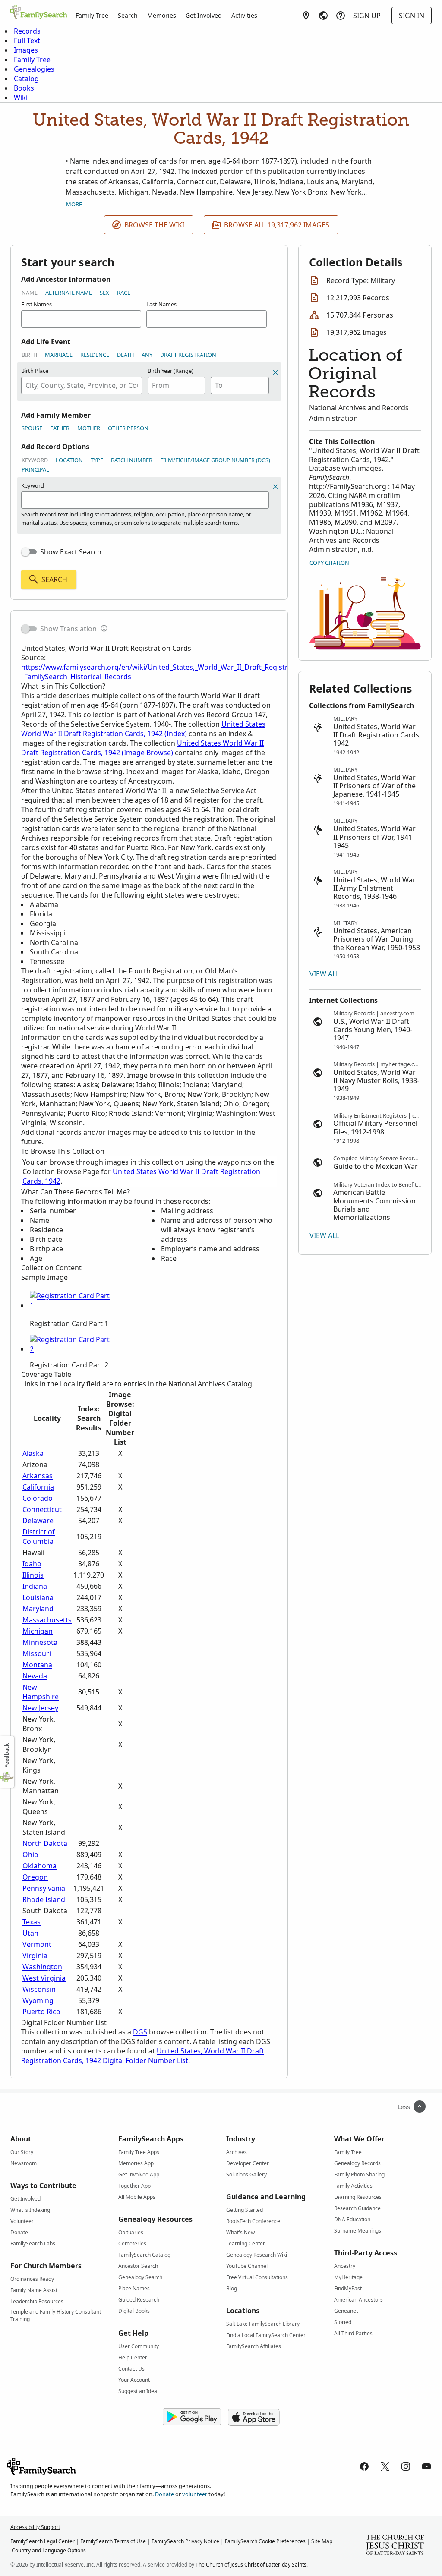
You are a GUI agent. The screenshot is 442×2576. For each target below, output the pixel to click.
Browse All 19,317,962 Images (277, 225)
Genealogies (34, 69)
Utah (30, 1933)
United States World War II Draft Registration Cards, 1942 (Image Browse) (142, 748)
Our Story (22, 2152)
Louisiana (38, 1597)
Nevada (35, 1676)
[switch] (29, 552)
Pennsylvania (44, 1888)
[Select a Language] (323, 16)
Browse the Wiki (154, 225)
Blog (232, 2288)
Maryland (38, 1609)
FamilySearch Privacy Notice (185, 2541)
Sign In (412, 16)
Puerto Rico (41, 2012)
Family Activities (353, 2186)
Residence (95, 355)
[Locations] (306, 16)
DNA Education (352, 2219)
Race (124, 293)
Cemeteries (132, 2244)
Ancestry (345, 2266)
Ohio (30, 1855)
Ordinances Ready (32, 2279)
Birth (29, 355)
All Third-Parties (353, 2333)
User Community (139, 2346)
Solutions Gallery (246, 2174)
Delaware (38, 1521)
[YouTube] (426, 2466)
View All (324, 974)
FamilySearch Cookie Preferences (265, 2541)
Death (125, 355)
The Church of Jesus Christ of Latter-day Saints (251, 2565)
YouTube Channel (247, 2266)
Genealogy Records (357, 2163)
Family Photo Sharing (359, 2174)
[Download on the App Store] (254, 2417)
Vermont (37, 1944)
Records (27, 31)
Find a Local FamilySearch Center (266, 2335)
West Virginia (44, 1978)
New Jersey (40, 1708)
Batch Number (132, 460)
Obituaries (131, 2232)
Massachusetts (47, 1620)
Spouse (32, 428)
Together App (134, 2186)
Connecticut (42, 1509)
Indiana (35, 1586)
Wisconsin (39, 1989)
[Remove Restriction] (275, 487)
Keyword (35, 460)
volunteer (195, 2494)
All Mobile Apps (137, 2197)
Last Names (161, 304)
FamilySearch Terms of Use (113, 2541)
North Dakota (45, 1843)
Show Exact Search (71, 552)
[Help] (341, 16)
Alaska (33, 1453)
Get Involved (204, 15)
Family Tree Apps (139, 2152)
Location (69, 460)
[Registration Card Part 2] (71, 1349)
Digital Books (134, 2311)
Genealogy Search (140, 2277)
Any (147, 355)
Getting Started (245, 2210)
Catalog (26, 79)
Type (97, 460)
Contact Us (131, 2369)
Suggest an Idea (138, 2391)
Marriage (59, 355)
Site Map (322, 2541)
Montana (37, 1665)
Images (26, 50)
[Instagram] (406, 2466)
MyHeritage (348, 2277)
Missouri (37, 1653)
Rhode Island (44, 1899)
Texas (32, 1922)
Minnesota (40, 1642)
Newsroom (24, 2163)
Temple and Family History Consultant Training (56, 2313)
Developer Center (248, 2163)
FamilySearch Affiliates (254, 2346)
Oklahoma (39, 1866)
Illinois (33, 1575)
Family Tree (92, 15)
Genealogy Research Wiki (257, 2255)
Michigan (38, 1631)
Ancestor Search (138, 2266)
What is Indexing (30, 2210)
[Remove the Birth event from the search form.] (275, 372)
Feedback (7, 1756)
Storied (343, 2322)
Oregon (35, 1877)
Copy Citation (329, 563)
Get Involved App (139, 2174)
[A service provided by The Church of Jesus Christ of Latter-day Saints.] (395, 2546)
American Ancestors (358, 2300)
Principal (35, 469)
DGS (140, 2032)
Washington (42, 1967)
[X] (385, 2466)
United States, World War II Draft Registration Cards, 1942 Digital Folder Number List (143, 2056)
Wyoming (38, 2000)
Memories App (136, 2163)
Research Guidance (357, 2208)
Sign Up (367, 16)
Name (30, 293)
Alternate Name (69, 293)
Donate (19, 2232)
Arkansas (38, 1476)
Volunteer (22, 2221)
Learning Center (246, 2244)
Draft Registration (188, 355)
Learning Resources (358, 2197)
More (74, 204)
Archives (237, 2152)
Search (128, 15)
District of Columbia (39, 1537)
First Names (36, 304)
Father (60, 428)
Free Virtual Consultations (257, 2277)
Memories (162, 15)
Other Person (128, 428)
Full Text (27, 41)
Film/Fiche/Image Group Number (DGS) (215, 460)
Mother (89, 428)
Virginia (35, 1956)
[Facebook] (364, 2466)
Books (24, 88)
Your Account (134, 2380)
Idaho (32, 1564)
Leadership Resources (37, 2301)
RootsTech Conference (253, 2221)
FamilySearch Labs (33, 2244)
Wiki (21, 98)
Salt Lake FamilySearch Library (263, 2324)
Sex (104, 293)
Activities (244, 15)
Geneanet (346, 2311)
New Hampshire (41, 1692)
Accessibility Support (35, 2527)
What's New (240, 2232)
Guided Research (139, 2300)
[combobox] (82, 385)
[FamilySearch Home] (39, 13)
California (38, 1487)
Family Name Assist (34, 2290)
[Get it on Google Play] (192, 2417)
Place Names (134, 2288)
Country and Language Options (49, 2550)
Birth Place (35, 371)
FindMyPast (348, 2288)
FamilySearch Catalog (144, 2255)
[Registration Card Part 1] (71, 1305)
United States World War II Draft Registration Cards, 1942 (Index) (143, 729)
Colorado (38, 1498)
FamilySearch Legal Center (43, 2541)
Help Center (133, 2357)
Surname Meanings (358, 2231)
